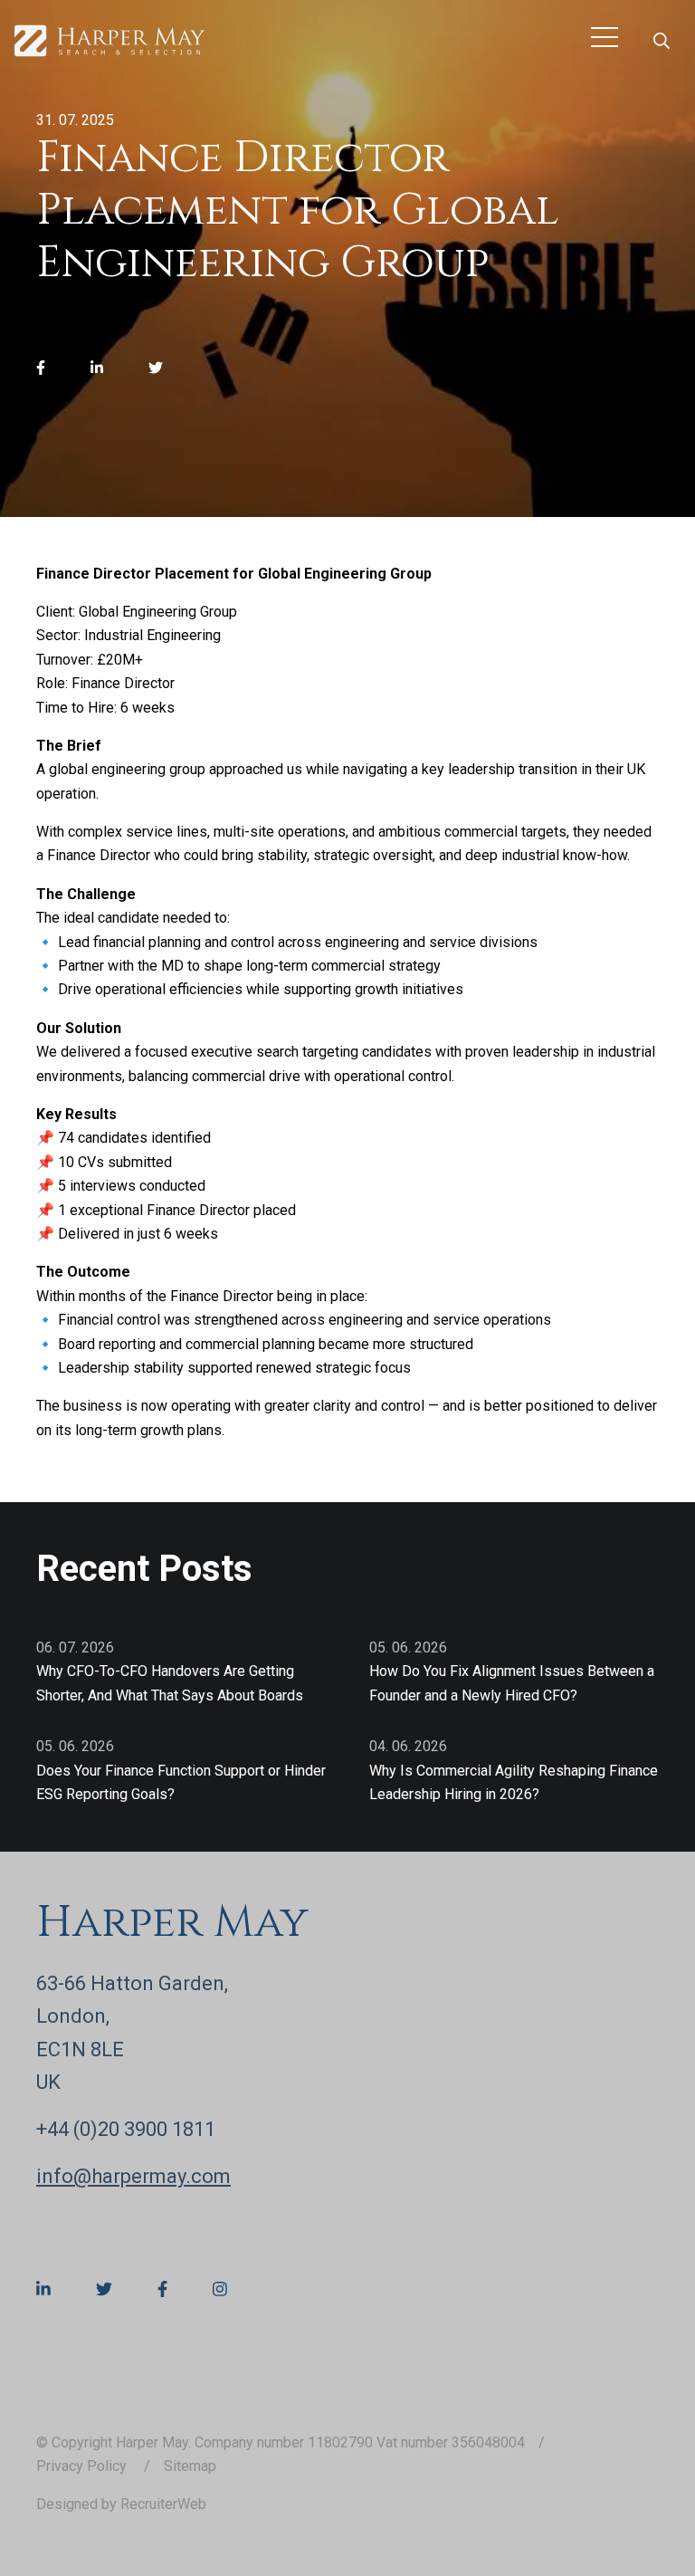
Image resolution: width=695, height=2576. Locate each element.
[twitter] (156, 369)
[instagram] (220, 2290)
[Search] (662, 41)
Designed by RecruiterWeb (121, 2504)
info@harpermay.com (133, 2176)
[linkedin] (97, 369)
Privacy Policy (83, 2466)
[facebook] (41, 369)
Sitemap (190, 2466)
